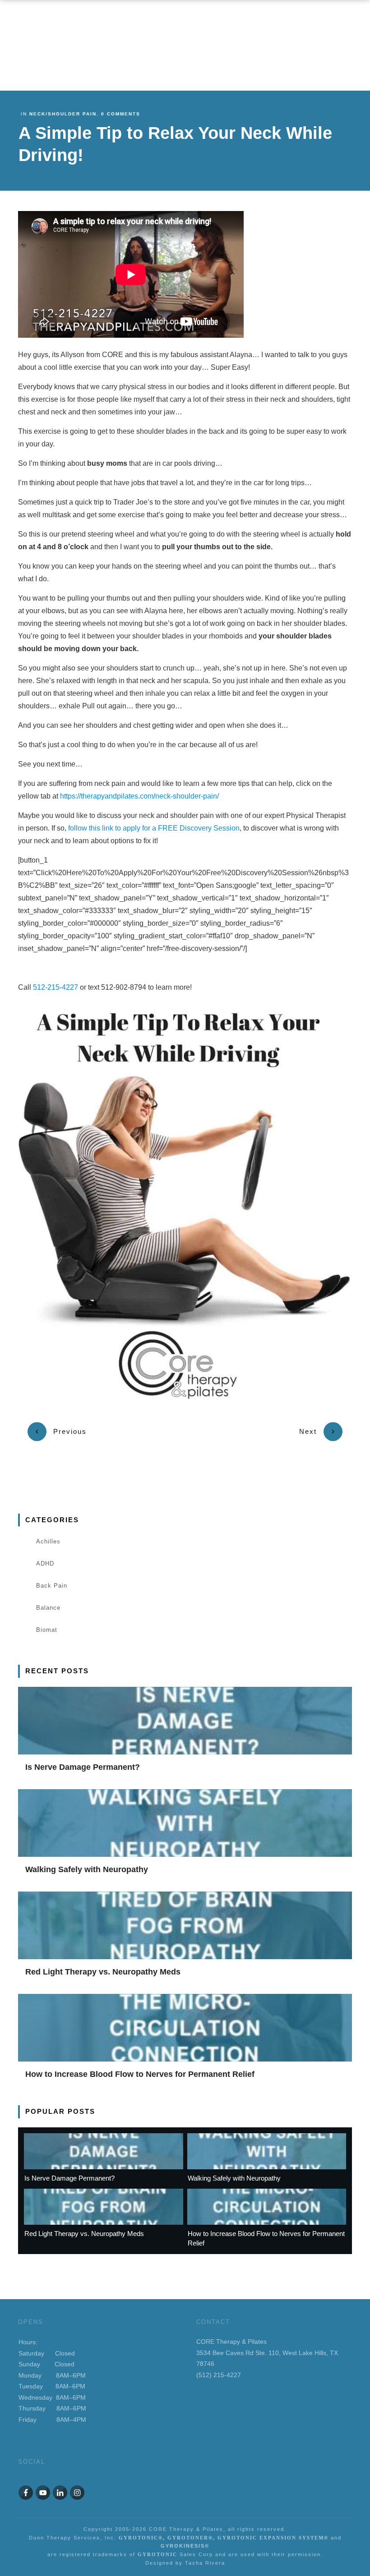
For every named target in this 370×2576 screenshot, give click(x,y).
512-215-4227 (55, 987)
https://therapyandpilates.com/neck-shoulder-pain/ (139, 796)
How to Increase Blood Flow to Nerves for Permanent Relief (140, 2074)
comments (121, 114)
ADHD (45, 1564)
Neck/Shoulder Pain (63, 114)
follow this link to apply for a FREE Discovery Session (154, 828)
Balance (48, 1608)
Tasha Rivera (205, 2563)
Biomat (47, 1630)
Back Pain (52, 1586)
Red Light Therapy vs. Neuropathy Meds (103, 1972)
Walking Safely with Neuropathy (87, 1869)
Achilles (48, 1541)
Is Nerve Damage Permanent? (83, 1767)
